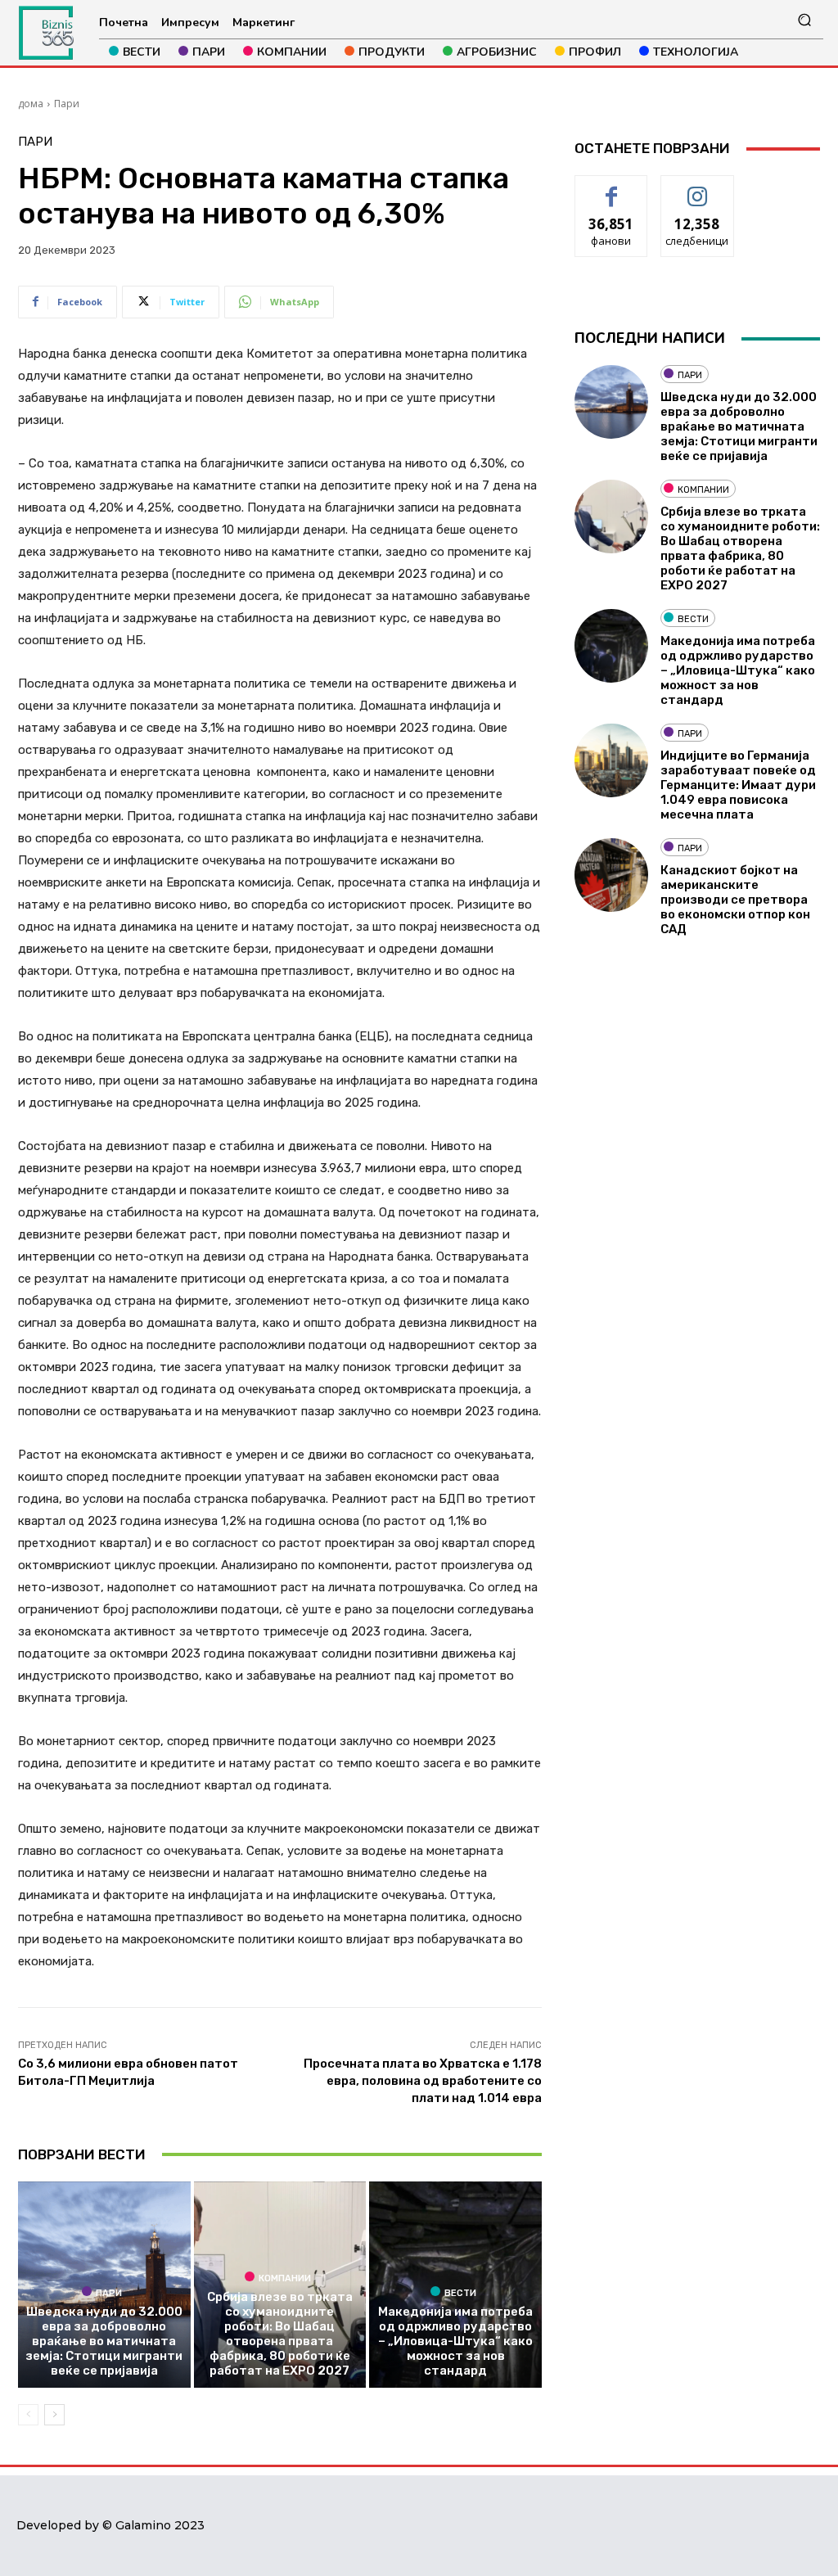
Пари (67, 104)
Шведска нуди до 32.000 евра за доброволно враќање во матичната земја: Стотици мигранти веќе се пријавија (104, 2341)
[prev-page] (28, 2415)
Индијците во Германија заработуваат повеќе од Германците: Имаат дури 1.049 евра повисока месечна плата (738, 785)
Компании (285, 2278)
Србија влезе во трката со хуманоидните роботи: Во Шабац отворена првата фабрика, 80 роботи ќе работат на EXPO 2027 (280, 2334)
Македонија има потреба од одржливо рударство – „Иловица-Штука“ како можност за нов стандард (455, 2341)
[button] (804, 20)
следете (697, 188)
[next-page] (54, 2415)
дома (31, 104)
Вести (460, 2293)
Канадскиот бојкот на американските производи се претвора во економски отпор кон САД (735, 900)
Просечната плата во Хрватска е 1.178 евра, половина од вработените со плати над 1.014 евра (423, 2081)
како (612, 188)
